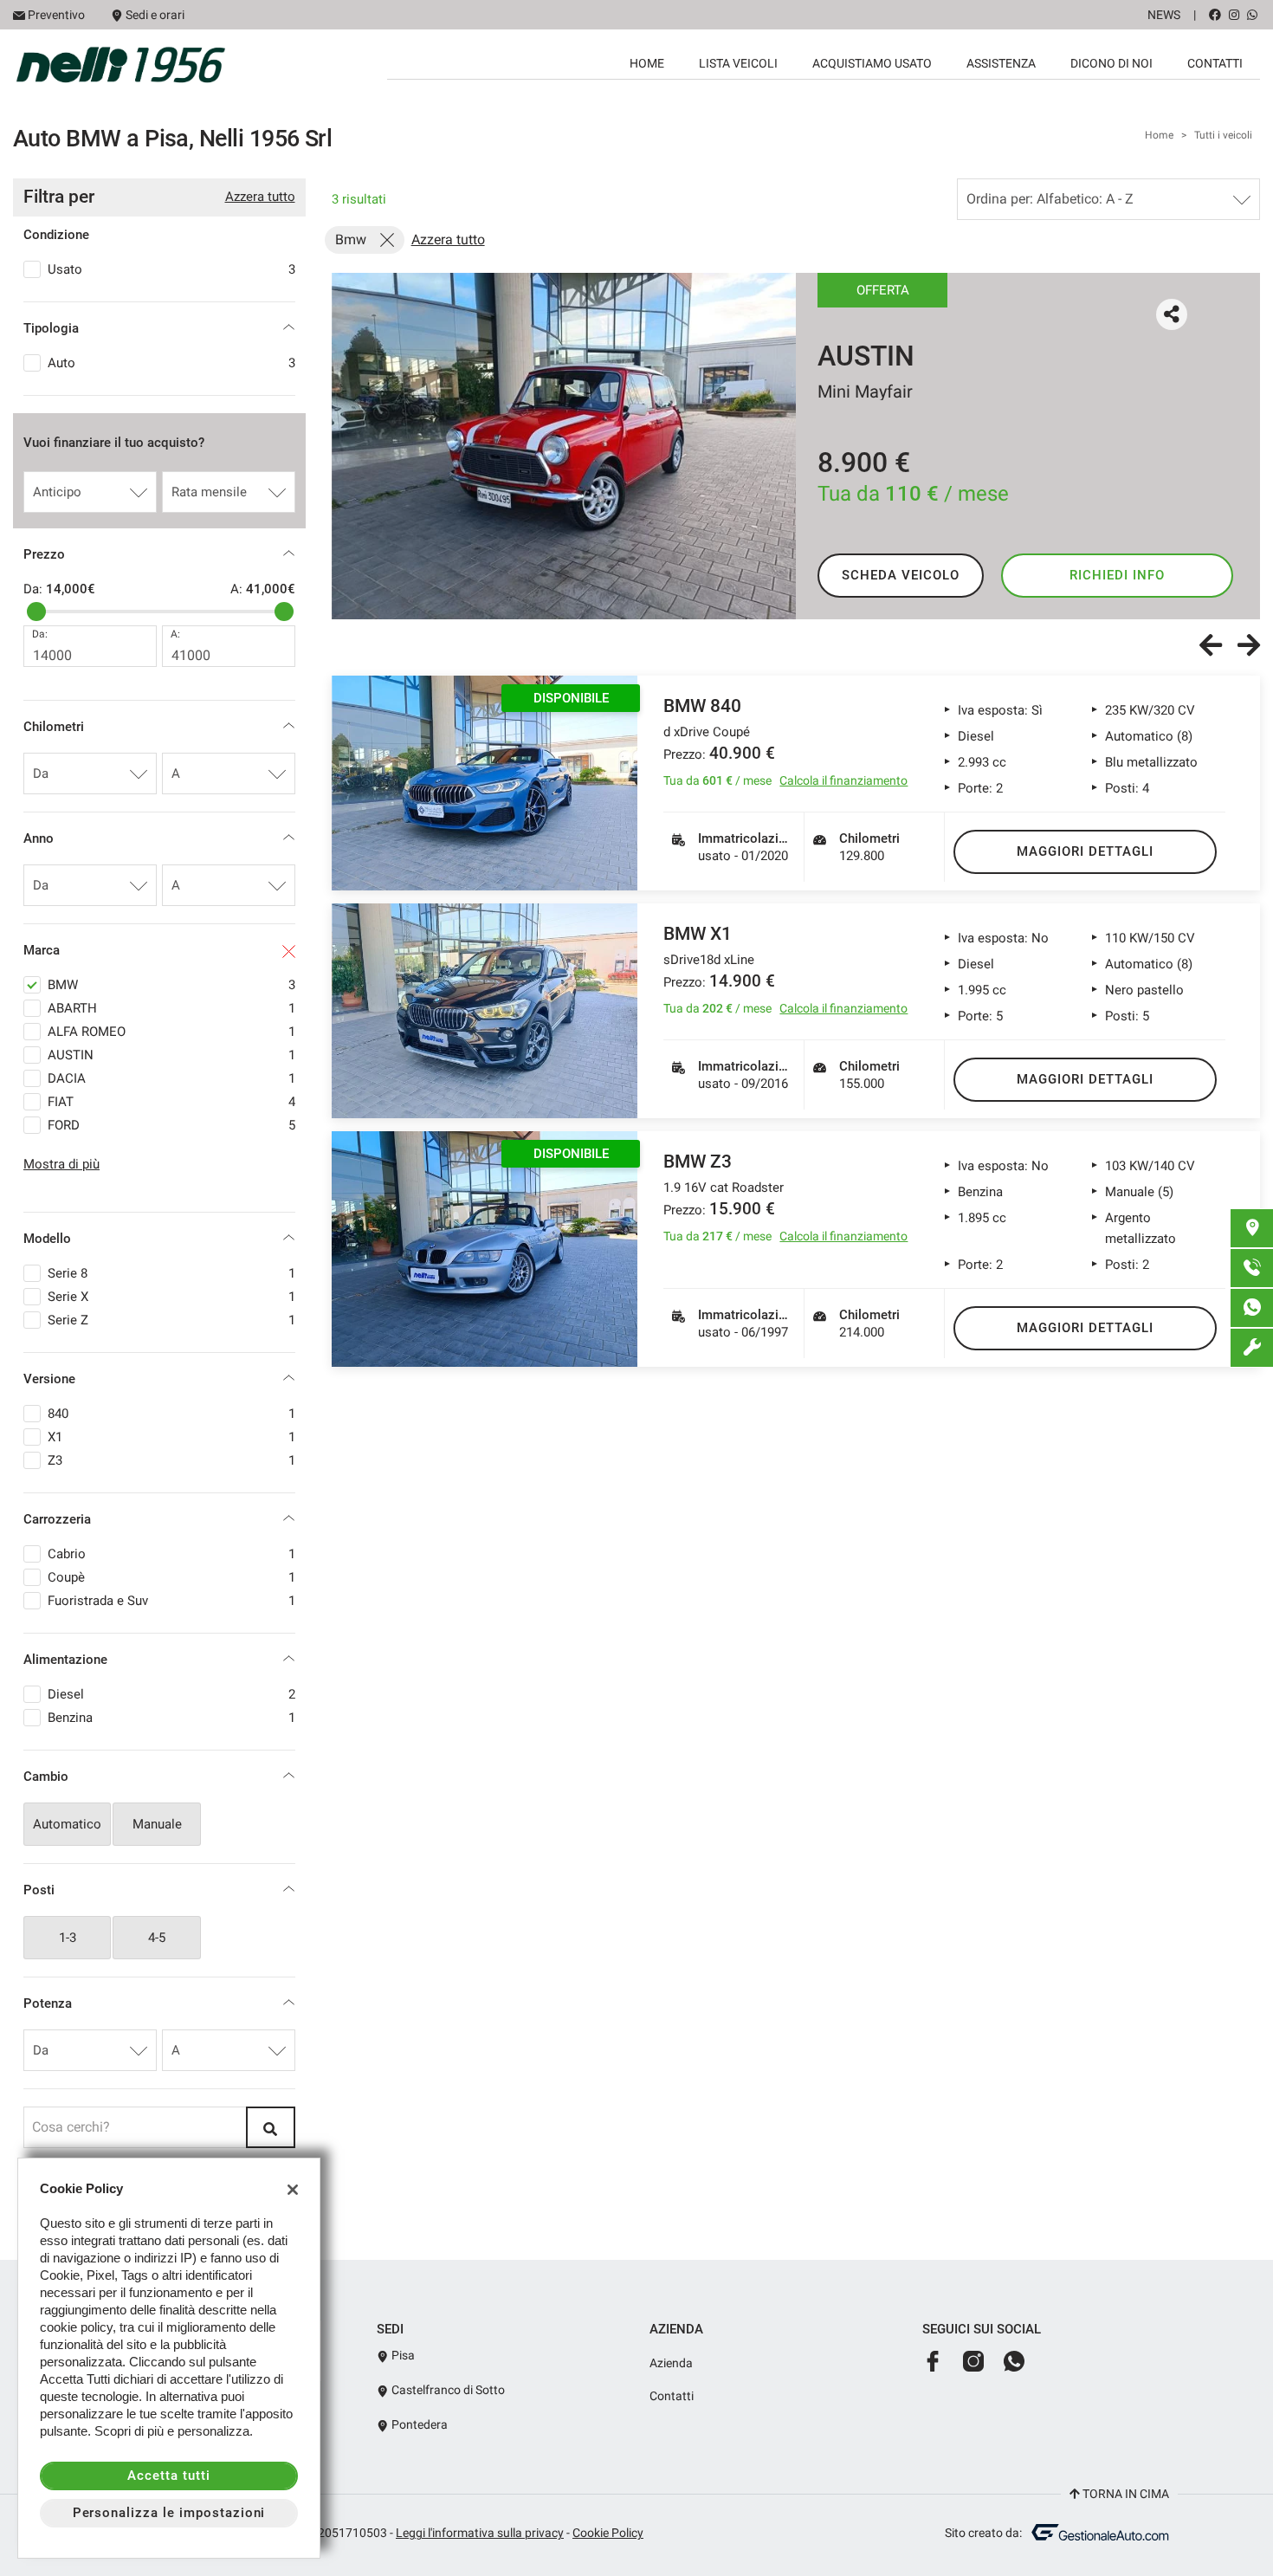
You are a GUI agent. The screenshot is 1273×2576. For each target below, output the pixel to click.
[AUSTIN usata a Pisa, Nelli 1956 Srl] (564, 446)
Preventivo (56, 15)
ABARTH (171, 1008)
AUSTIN (171, 1055)
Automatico (67, 1824)
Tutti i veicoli (1223, 135)
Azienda (671, 2363)
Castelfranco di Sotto (447, 2390)
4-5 (157, 1938)
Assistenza (1001, 63)
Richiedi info (1117, 575)
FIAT (171, 1102)
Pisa (402, 2355)
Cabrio (171, 1554)
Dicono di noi (1111, 63)
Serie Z (171, 1320)
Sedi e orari (155, 15)
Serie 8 (171, 1273)
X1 (171, 1437)
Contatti (1215, 63)
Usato (171, 269)
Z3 (171, 1460)
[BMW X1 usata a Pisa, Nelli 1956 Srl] (485, 1011)
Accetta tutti (168, 2476)
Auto (171, 363)
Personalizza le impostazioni (169, 2513)
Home (647, 63)
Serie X (171, 1297)
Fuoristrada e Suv (171, 1601)
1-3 (68, 1938)
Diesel (171, 1694)
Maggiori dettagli (1085, 851)
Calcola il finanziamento (843, 780)
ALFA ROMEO (171, 1032)
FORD (171, 1125)
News (1164, 15)
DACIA (171, 1078)
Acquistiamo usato (872, 63)
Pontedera (418, 2424)
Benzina (171, 1718)
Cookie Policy (608, 2533)
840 (171, 1414)
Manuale (157, 1824)
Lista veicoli (738, 63)
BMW (171, 985)
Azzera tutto (260, 197)
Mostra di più (61, 1164)
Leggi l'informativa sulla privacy (480, 2533)
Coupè (171, 1577)
